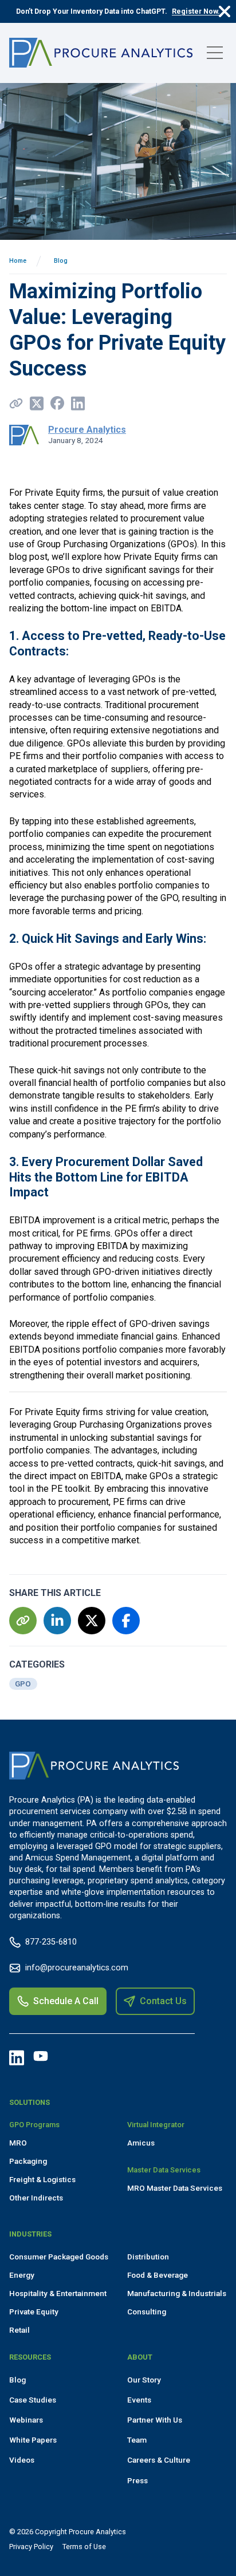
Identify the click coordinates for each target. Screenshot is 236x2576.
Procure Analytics (87, 430)
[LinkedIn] (17, 2058)
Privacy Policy (31, 2547)
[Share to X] (37, 403)
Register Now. (196, 11)
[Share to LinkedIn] (78, 403)
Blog (61, 261)
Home (18, 261)
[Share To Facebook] (57, 403)
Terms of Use (84, 2547)
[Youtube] (41, 2056)
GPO (23, 1684)
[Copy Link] (16, 403)
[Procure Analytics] (101, 53)
